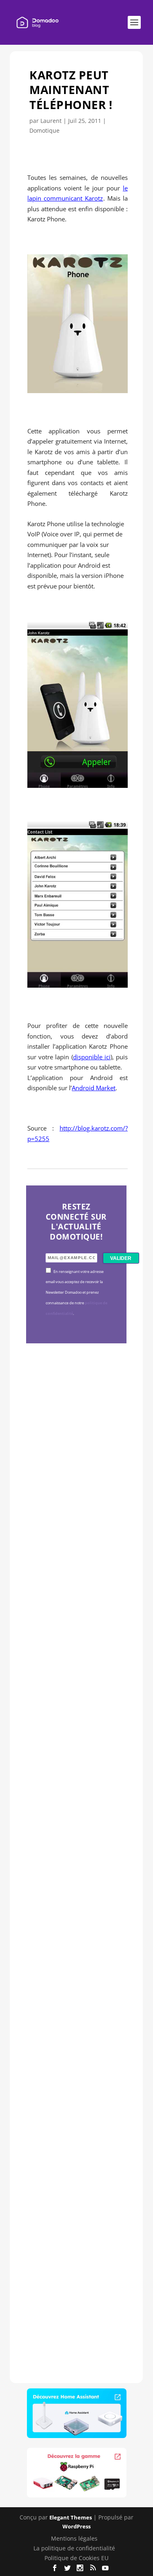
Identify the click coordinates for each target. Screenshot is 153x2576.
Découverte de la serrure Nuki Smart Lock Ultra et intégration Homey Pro (76, 1476)
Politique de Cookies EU (76, 2558)
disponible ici (92, 1057)
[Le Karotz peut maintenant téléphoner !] (78, 391)
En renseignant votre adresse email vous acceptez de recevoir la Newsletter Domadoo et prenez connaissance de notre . (76, 1293)
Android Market (94, 1088)
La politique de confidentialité (74, 2548)
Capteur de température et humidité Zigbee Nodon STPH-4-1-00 (75, 1729)
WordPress (76, 2526)
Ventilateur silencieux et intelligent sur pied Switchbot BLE (75, 2225)
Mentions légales (74, 2538)
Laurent (51, 121)
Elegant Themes (71, 2517)
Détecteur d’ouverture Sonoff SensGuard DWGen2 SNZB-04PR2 (75, 1971)
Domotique (44, 130)
